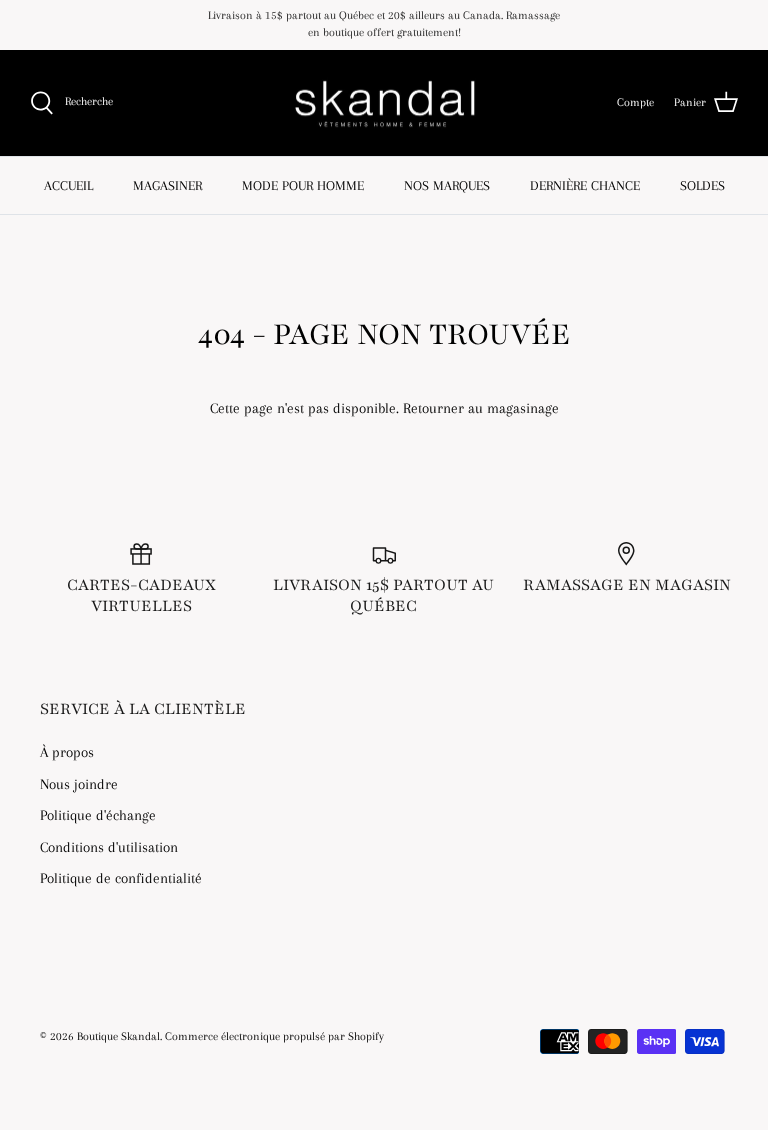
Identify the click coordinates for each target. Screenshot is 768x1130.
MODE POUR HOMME (303, 185)
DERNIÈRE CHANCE (585, 185)
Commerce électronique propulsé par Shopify (274, 1036)
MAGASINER (167, 185)
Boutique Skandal (118, 1036)
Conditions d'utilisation (109, 847)
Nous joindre (79, 784)
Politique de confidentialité (121, 878)
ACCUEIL (68, 185)
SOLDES (702, 185)
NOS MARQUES (447, 185)
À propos (67, 752)
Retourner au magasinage (481, 408)
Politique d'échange (98, 815)
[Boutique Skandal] (384, 103)
